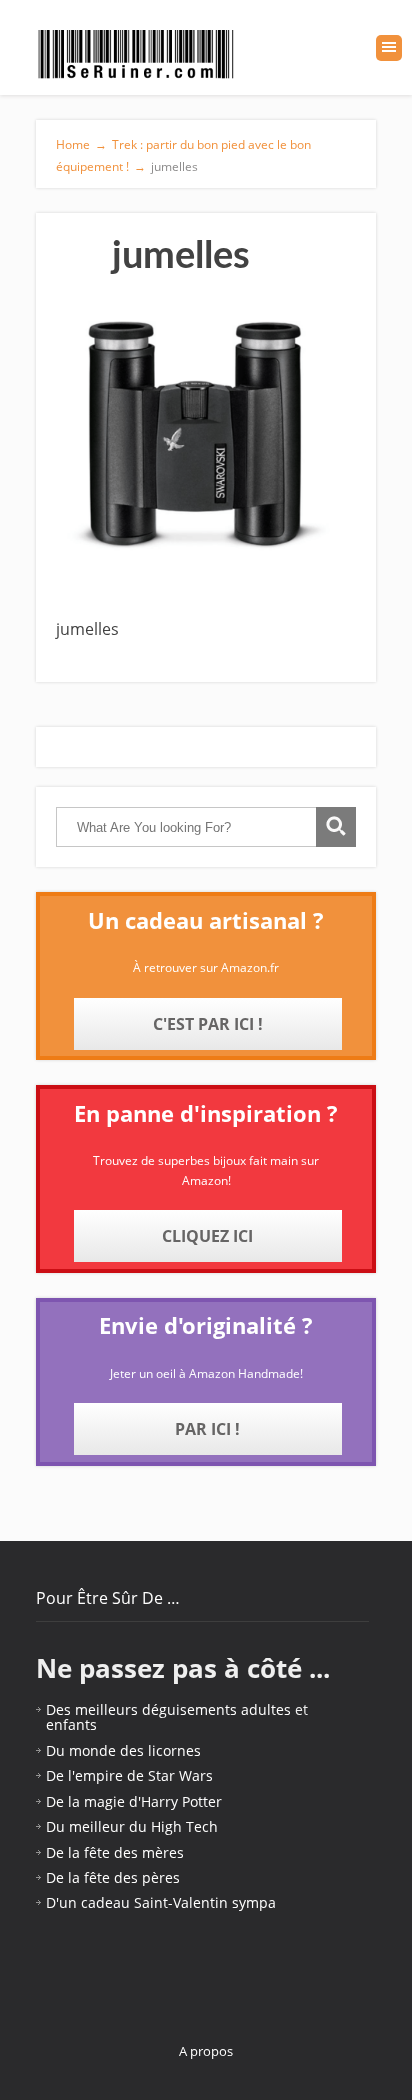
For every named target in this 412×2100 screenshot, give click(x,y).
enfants (71, 1724)
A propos (206, 2051)
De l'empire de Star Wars (129, 1775)
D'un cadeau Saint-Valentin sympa (161, 1902)
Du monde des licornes (123, 1750)
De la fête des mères (115, 1852)
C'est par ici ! (208, 1024)
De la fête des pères (113, 1877)
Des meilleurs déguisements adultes (168, 1709)
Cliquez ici (207, 1236)
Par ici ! (207, 1429)
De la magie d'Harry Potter (134, 1801)
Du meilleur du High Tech (132, 1826)
